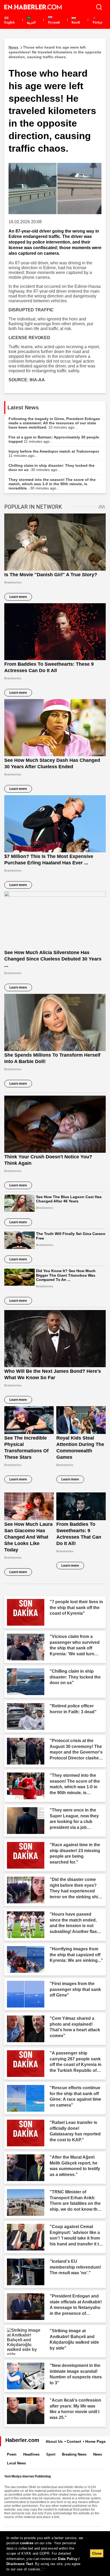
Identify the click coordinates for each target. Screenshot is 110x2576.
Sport (51, 2454)
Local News (16, 2463)
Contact (74, 2441)
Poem (12, 2454)
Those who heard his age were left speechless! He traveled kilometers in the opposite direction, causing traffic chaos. (55, 52)
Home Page (95, 2441)
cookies (27, 2543)
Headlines (31, 2454)
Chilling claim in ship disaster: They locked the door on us (52, 468)
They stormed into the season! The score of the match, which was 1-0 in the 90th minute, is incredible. (52, 484)
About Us (54, 2441)
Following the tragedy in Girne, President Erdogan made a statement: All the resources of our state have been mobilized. (54, 423)
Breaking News (74, 2454)
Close (97, 2553)
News (98, 2454)
